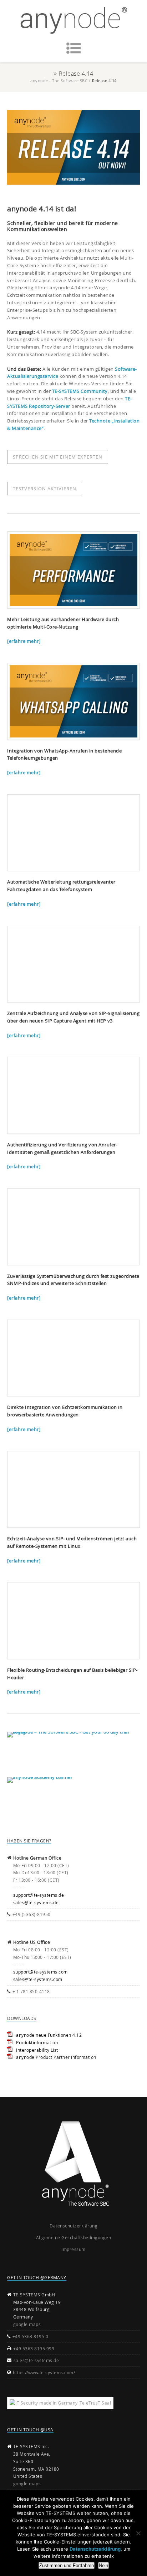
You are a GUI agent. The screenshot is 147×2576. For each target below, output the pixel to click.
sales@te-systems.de (36, 1902)
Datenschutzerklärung (73, 2226)
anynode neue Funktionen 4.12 (49, 2035)
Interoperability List (37, 2050)
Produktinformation (37, 2042)
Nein (103, 2565)
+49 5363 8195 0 (31, 2336)
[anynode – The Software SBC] (73, 21)
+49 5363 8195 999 (34, 2349)
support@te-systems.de (39, 1895)
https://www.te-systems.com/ (44, 2372)
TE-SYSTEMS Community (80, 391)
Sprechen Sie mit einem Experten (58, 457)
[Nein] (138, 2533)
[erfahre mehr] (24, 641)
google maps (27, 2324)
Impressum (73, 2249)
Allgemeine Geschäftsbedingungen (74, 2237)
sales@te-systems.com (38, 1979)
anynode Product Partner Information (56, 2057)
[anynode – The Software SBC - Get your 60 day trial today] (73, 1745)
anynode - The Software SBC (59, 81)
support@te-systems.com (40, 1972)
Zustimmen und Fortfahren (67, 2565)
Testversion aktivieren (45, 489)
